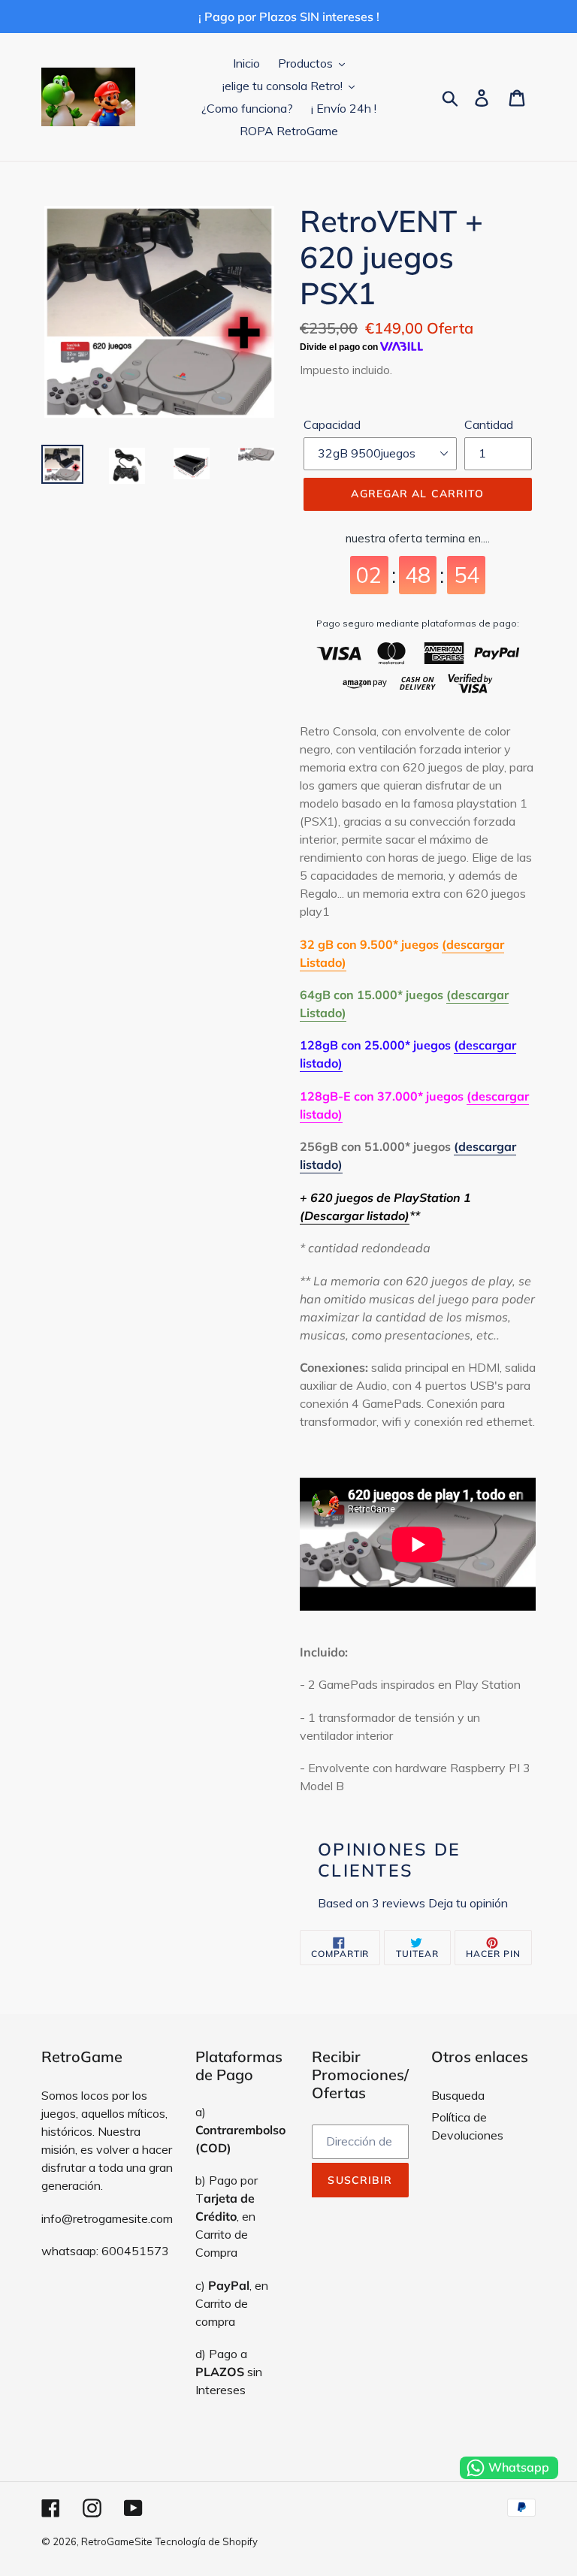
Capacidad (332, 424)
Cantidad (489, 424)
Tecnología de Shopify (207, 2541)
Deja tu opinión (468, 1903)
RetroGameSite (117, 2541)
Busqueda (458, 2095)
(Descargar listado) (355, 1216)
